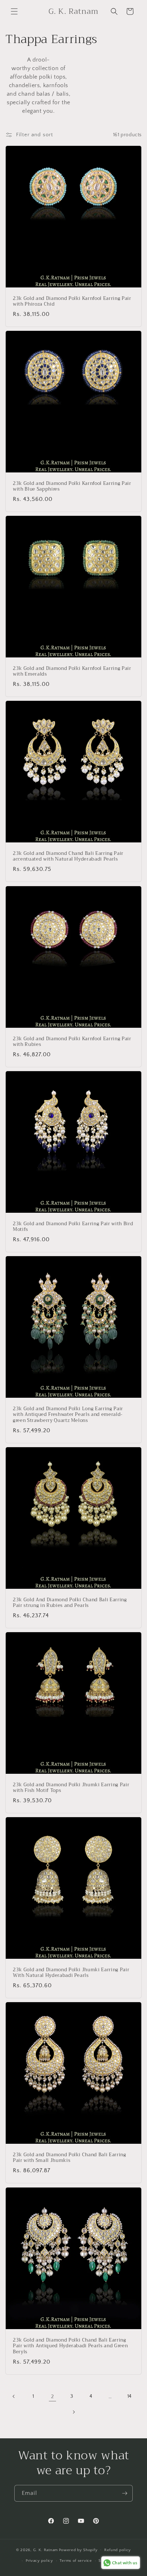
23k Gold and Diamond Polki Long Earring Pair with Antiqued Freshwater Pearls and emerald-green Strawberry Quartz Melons (68, 1415)
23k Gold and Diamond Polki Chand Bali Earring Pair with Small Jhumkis (70, 2158)
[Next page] (73, 2412)
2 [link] (53, 2397)
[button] (14, 11)
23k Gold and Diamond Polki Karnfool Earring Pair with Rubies (72, 1042)
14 (130, 2396)
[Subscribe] (125, 2493)
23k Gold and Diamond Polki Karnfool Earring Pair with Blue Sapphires (72, 487)
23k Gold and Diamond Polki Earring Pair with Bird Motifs (73, 1227)
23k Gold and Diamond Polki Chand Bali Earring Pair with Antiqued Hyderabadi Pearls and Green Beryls (70, 2346)
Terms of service (76, 2561)
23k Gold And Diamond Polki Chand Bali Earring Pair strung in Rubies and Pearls (70, 1603)
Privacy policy (39, 2561)
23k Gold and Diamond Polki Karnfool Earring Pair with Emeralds (72, 672)
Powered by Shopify (78, 2550)
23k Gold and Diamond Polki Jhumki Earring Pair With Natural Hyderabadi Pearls (71, 1973)
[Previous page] (14, 2396)
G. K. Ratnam (45, 2550)
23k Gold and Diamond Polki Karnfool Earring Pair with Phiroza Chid (72, 302)
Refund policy (118, 2550)
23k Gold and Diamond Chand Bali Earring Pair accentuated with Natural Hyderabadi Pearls (68, 857)
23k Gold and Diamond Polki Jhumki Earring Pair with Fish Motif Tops (71, 1788)
